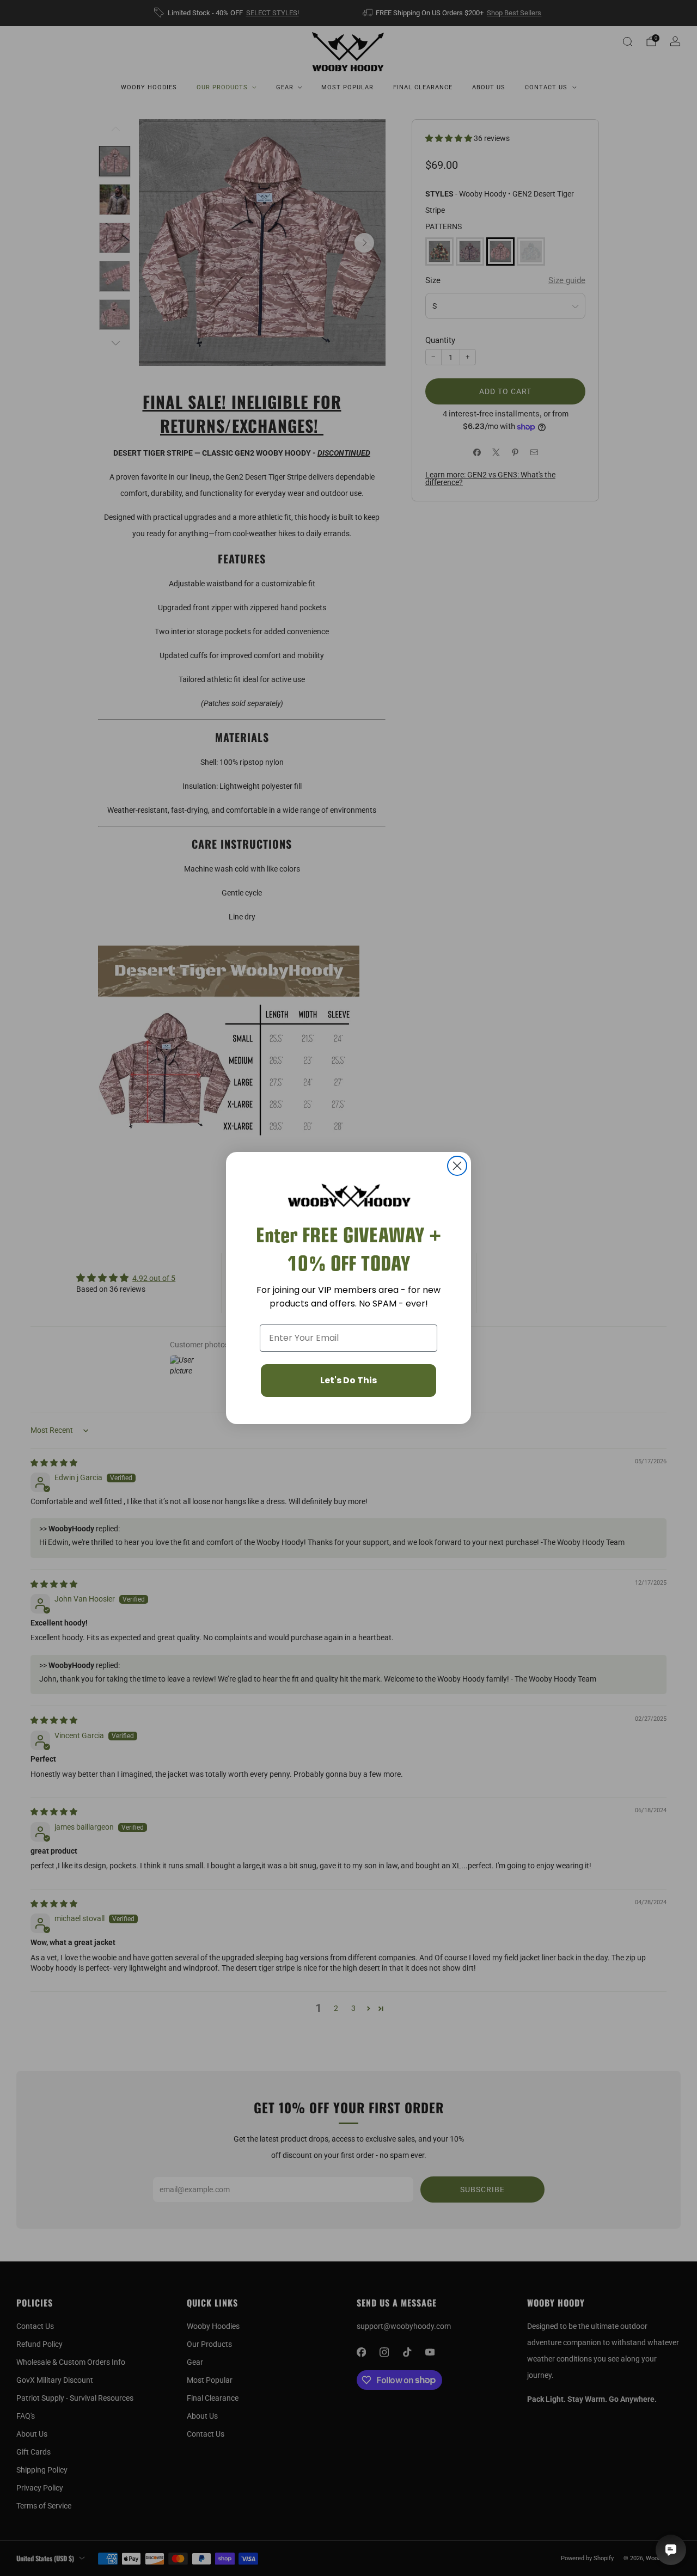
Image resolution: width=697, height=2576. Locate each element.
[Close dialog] (457, 1166)
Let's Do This (348, 1380)
